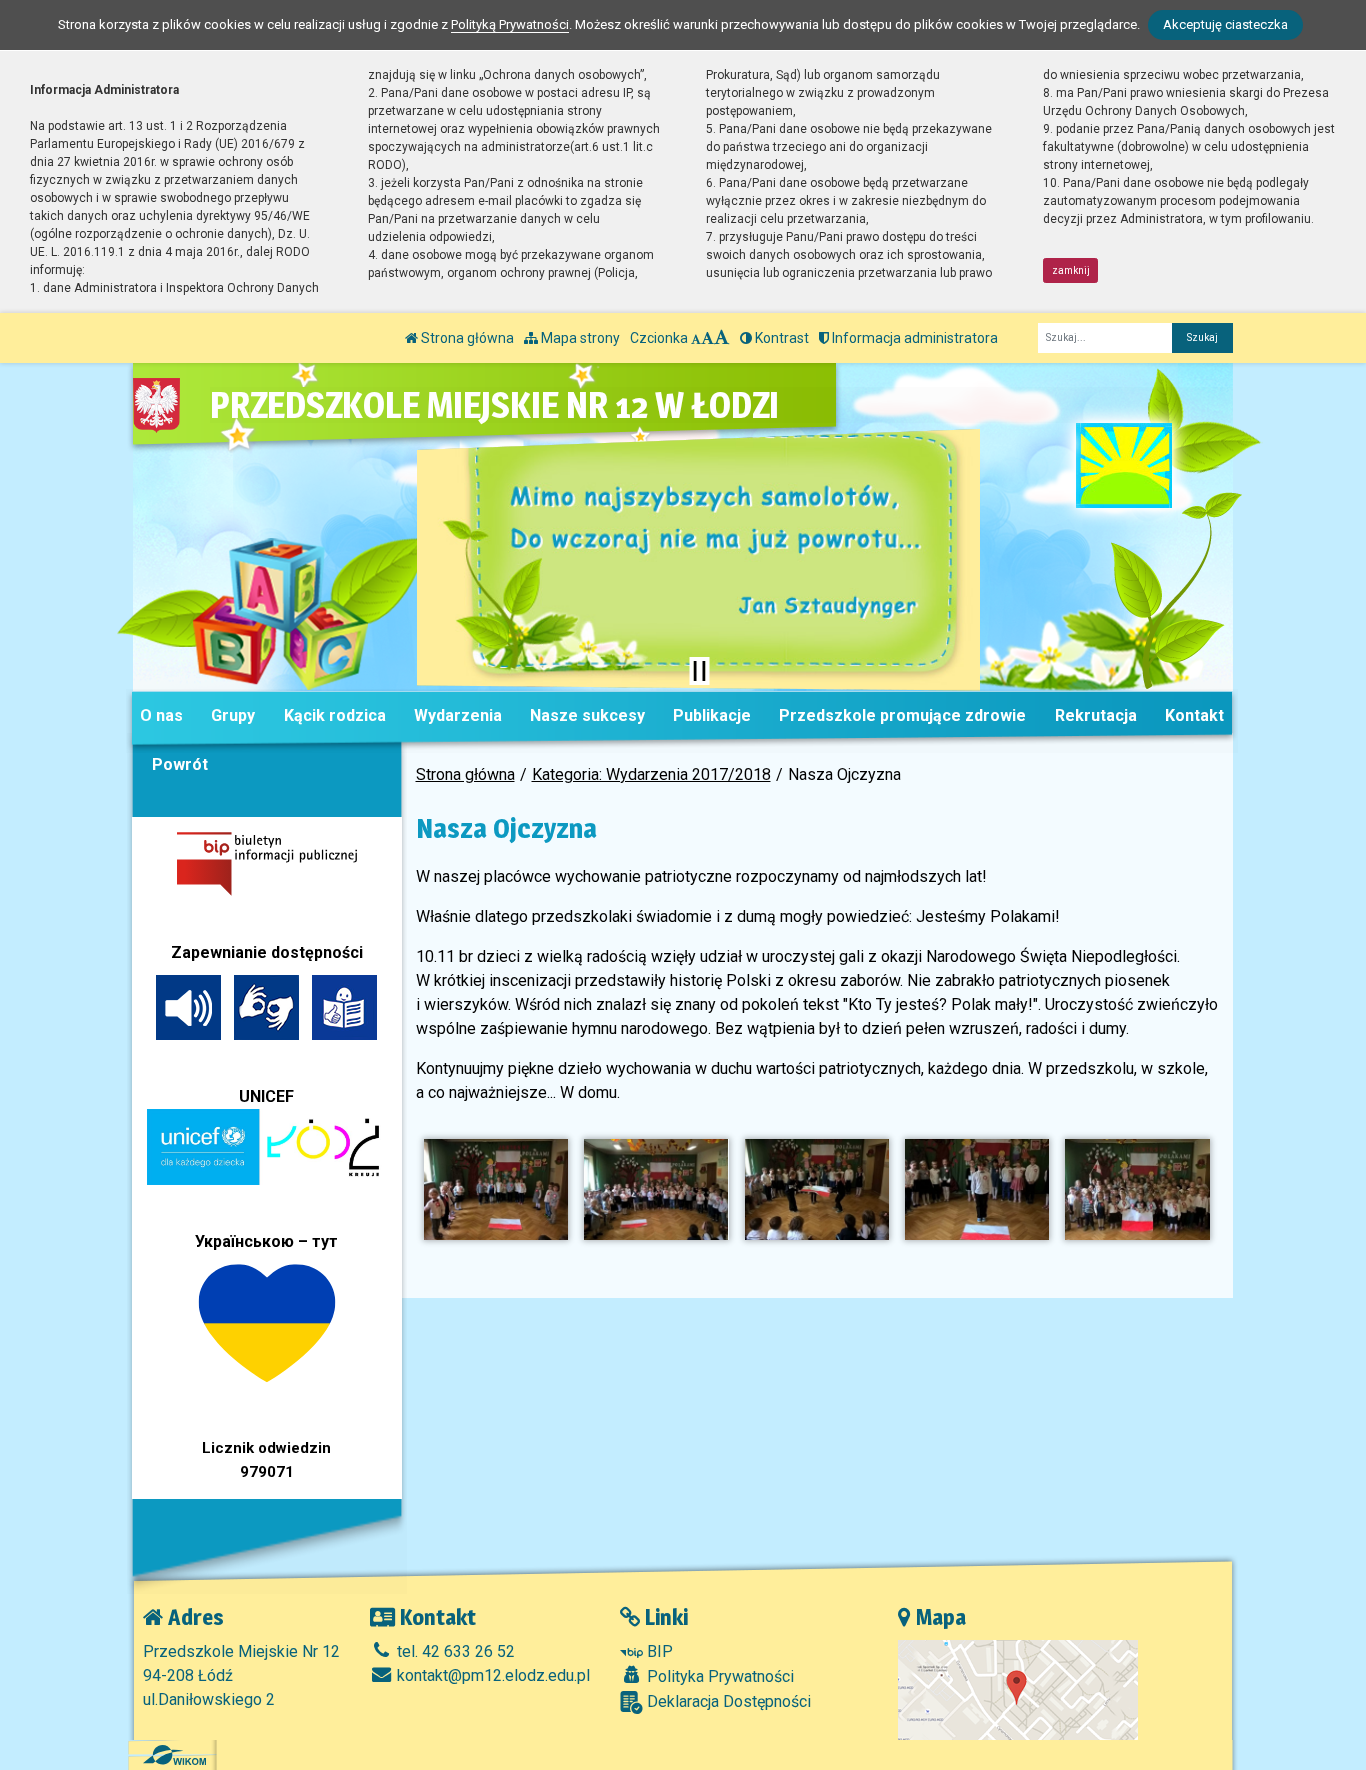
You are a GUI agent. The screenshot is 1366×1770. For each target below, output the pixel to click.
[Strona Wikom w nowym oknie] (174, 1755)
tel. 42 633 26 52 (454, 1651)
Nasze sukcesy (587, 715)
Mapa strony (579, 338)
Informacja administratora (913, 338)
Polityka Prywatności (718, 1676)
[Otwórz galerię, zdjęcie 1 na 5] (496, 1189)
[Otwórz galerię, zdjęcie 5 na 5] (1137, 1189)
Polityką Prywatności (510, 24)
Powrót (180, 764)
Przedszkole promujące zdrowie (902, 715)
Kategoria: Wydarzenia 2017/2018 (651, 774)
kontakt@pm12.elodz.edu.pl (491, 1675)
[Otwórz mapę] (1018, 1688)
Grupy (233, 715)
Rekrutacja (1096, 715)
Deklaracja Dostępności (727, 1701)
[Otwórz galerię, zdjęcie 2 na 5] (656, 1189)
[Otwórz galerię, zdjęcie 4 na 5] (977, 1189)
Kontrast (780, 338)
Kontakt (1194, 715)
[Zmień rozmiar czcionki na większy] (707, 338)
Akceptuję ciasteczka (1225, 24)
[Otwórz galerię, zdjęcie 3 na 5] (817, 1189)
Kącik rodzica (335, 715)
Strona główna (466, 338)
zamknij (1071, 270)
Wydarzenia (458, 715)
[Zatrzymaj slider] (699, 671)
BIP (658, 1651)
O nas (161, 715)
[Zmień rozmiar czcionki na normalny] (696, 338)
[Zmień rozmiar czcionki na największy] (722, 338)
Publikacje (712, 715)
